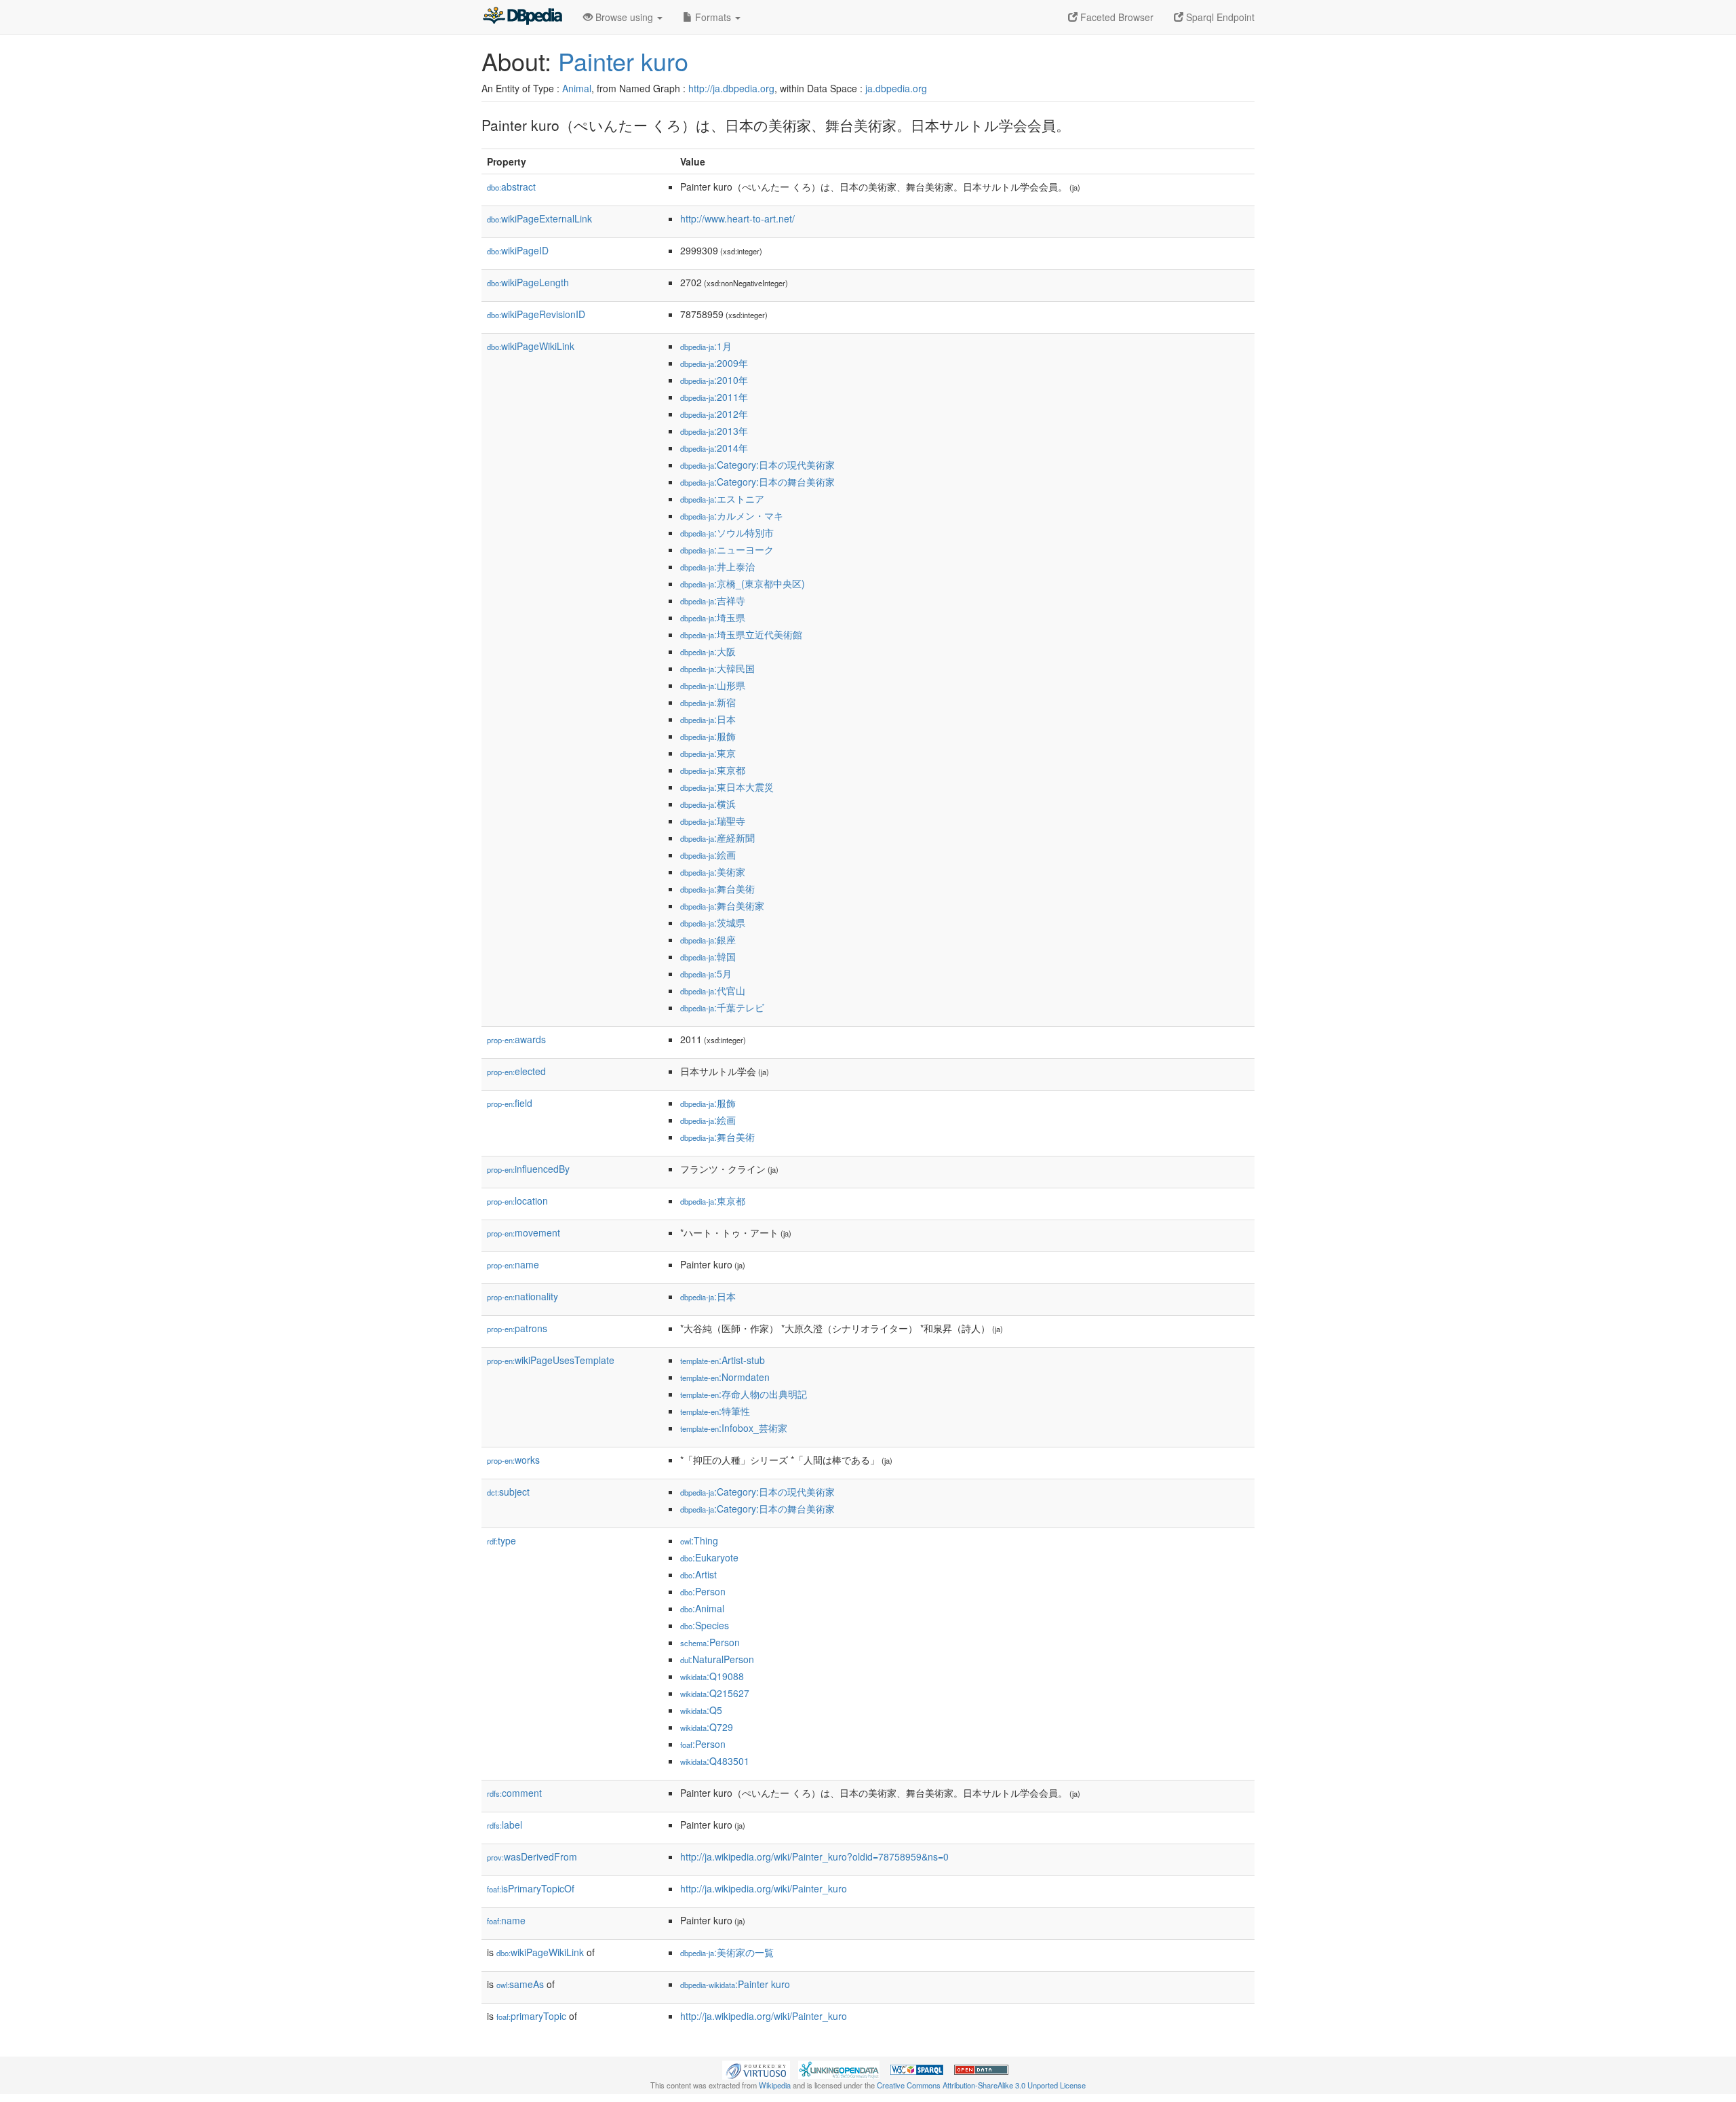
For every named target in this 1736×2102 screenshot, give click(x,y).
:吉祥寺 (713, 600)
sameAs (520, 1984)
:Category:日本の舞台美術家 (757, 482)
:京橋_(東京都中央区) (743, 583)
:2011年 (714, 397)
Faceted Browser (1116, 17)
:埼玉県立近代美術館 (741, 634)
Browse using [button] (624, 17)
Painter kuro (623, 61)
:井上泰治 (717, 566)
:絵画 (708, 855)
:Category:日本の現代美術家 (757, 465)
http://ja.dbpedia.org (731, 88)
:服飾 (708, 736)
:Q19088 (712, 1676)
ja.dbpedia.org (896, 88)
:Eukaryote (709, 1557)
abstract (511, 187)
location (517, 1201)
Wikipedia (775, 2085)
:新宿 (708, 702)
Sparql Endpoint (1219, 17)
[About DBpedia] (522, 17)
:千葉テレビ (722, 1007)
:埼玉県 (713, 617)
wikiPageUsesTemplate (551, 1360)
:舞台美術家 (722, 906)
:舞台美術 (717, 889)
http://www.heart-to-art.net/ (737, 218)
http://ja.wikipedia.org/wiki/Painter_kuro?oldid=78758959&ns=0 (814, 1856)
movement (524, 1232)
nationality (522, 1296)
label (505, 1825)
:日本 (708, 719)
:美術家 (713, 872)
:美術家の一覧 (727, 1952)
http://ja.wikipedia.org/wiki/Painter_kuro (764, 1888)
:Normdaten (725, 1377)
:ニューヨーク (727, 549)
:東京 (708, 753)
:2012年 (714, 414)
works (513, 1460)
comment (514, 1793)
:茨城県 (713, 922)
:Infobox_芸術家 (734, 1428)
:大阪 (708, 651)
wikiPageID (518, 250)
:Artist (698, 1574)
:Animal (702, 1608)
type (501, 1540)
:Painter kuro (735, 1984)
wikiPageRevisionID (536, 314)
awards (516, 1039)
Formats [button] (713, 17)
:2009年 (714, 363)
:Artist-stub (723, 1360)
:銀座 (708, 939)
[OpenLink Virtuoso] (756, 2069)
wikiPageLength (528, 282)
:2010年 (714, 380)
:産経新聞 (717, 838)
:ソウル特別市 (727, 532)
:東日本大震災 (727, 787)
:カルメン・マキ (732, 515)
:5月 (706, 973)
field (510, 1103)
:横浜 (708, 804)
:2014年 (714, 448)
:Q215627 (715, 1693)
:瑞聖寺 (713, 821)
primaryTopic (531, 2016)
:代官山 (713, 990)
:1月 (706, 346)
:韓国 (708, 956)
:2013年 (714, 431)
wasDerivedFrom (532, 1856)
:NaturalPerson (717, 1659)
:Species (705, 1625)
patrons (517, 1328)
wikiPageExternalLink (539, 218)
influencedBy (528, 1169)
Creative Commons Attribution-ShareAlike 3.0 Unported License (981, 2085)
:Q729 (707, 1727)
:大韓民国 (717, 668)
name (513, 1264)
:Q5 (701, 1710)
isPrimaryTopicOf (531, 1888)
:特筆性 (715, 1411)
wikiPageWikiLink (531, 346)
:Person (703, 1591)
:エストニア (722, 499)
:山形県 (713, 685)
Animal (577, 88)
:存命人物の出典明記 (744, 1394)
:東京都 (713, 770)
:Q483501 (715, 1761)
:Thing (699, 1540)
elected (516, 1071)
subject (508, 1492)
